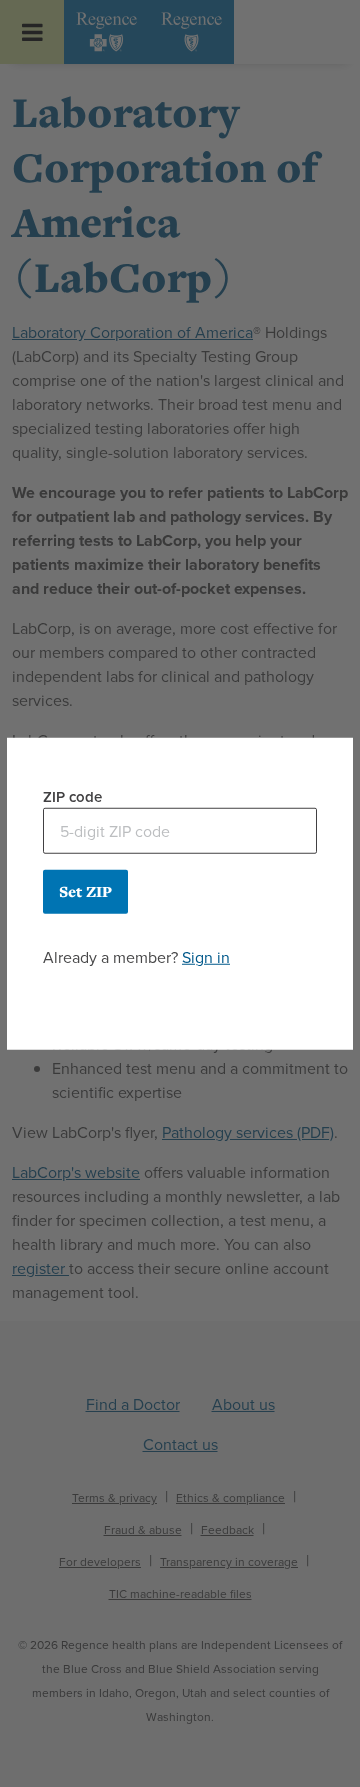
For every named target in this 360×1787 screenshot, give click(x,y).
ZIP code (72, 796)
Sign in (206, 957)
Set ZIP (85, 891)
